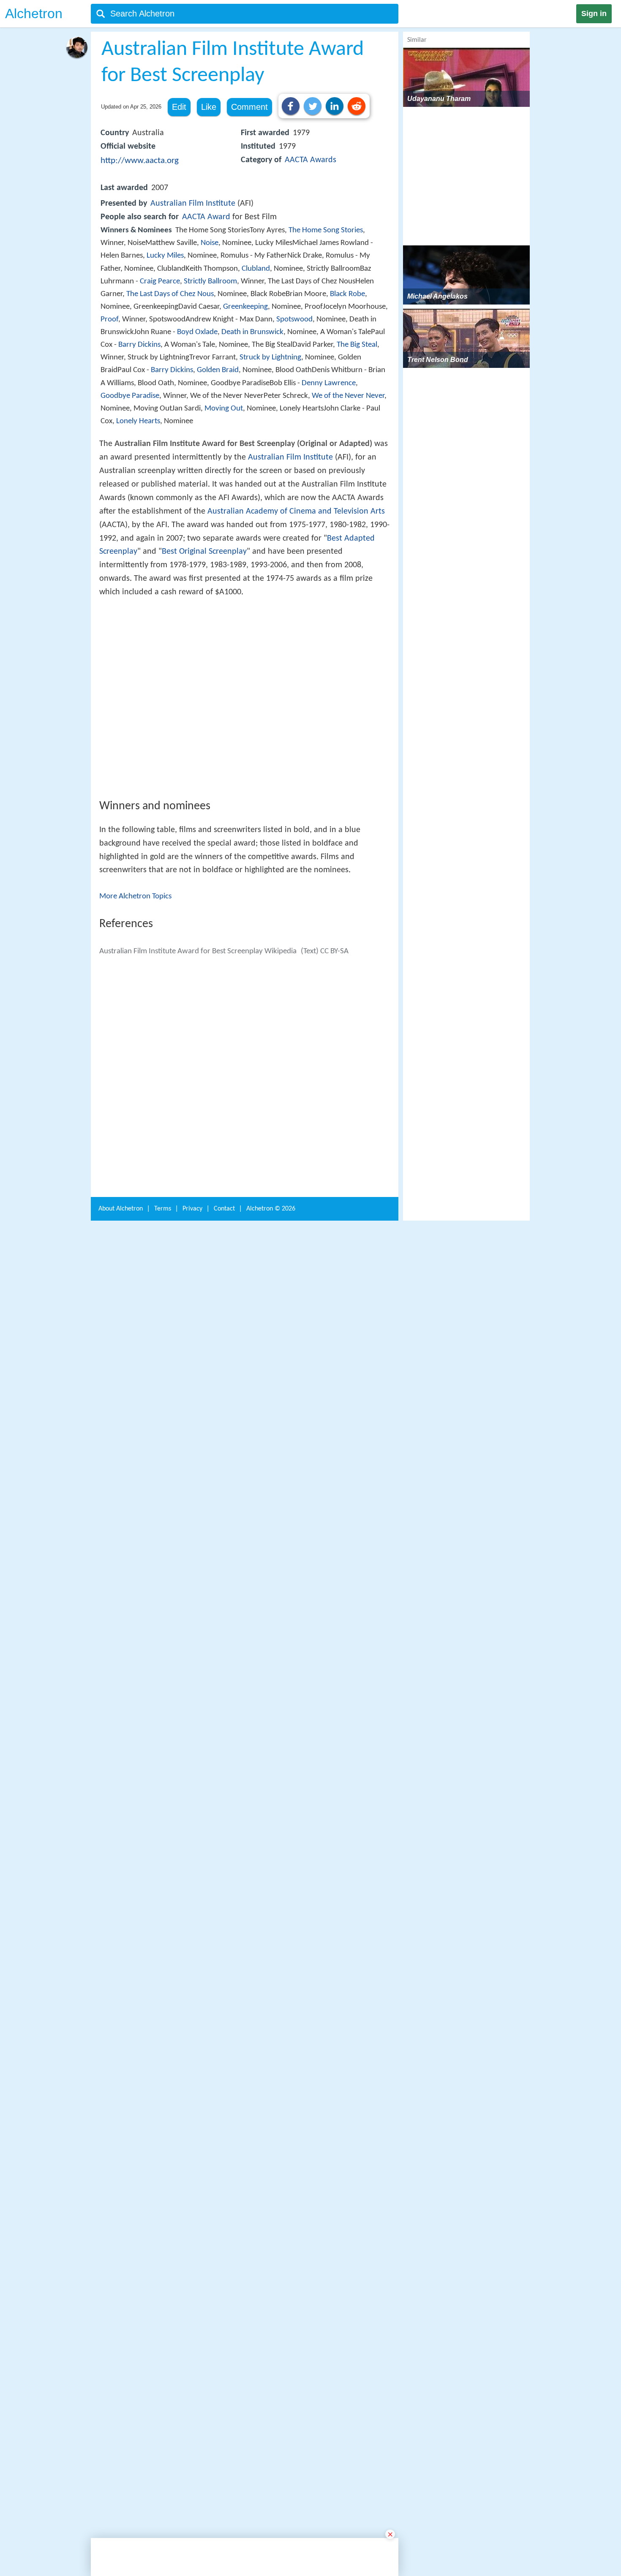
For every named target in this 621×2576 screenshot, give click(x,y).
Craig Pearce (160, 282)
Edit (179, 107)
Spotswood (294, 320)
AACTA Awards (310, 160)
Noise (210, 243)
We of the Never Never (348, 396)
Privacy (192, 2369)
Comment (249, 107)
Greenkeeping (245, 307)
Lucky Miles (165, 256)
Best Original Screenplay (204, 552)
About (121, 2369)
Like (209, 107)
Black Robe (347, 294)
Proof (109, 320)
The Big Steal (357, 345)
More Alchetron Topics (135, 1020)
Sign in (594, 14)
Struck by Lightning (270, 358)
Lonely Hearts (138, 421)
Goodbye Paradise (130, 396)
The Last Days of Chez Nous (170, 294)
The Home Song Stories (326, 230)
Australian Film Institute (193, 204)
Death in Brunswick (252, 332)
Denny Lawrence (329, 383)
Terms (163, 2369)
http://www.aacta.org (140, 161)
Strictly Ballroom (210, 282)
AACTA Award (206, 217)
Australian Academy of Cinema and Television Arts (296, 511)
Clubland (256, 269)
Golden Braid (218, 370)
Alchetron (34, 14)
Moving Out (224, 409)
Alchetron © (271, 2369)
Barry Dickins (139, 345)
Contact (224, 2369)
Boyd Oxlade (197, 332)
